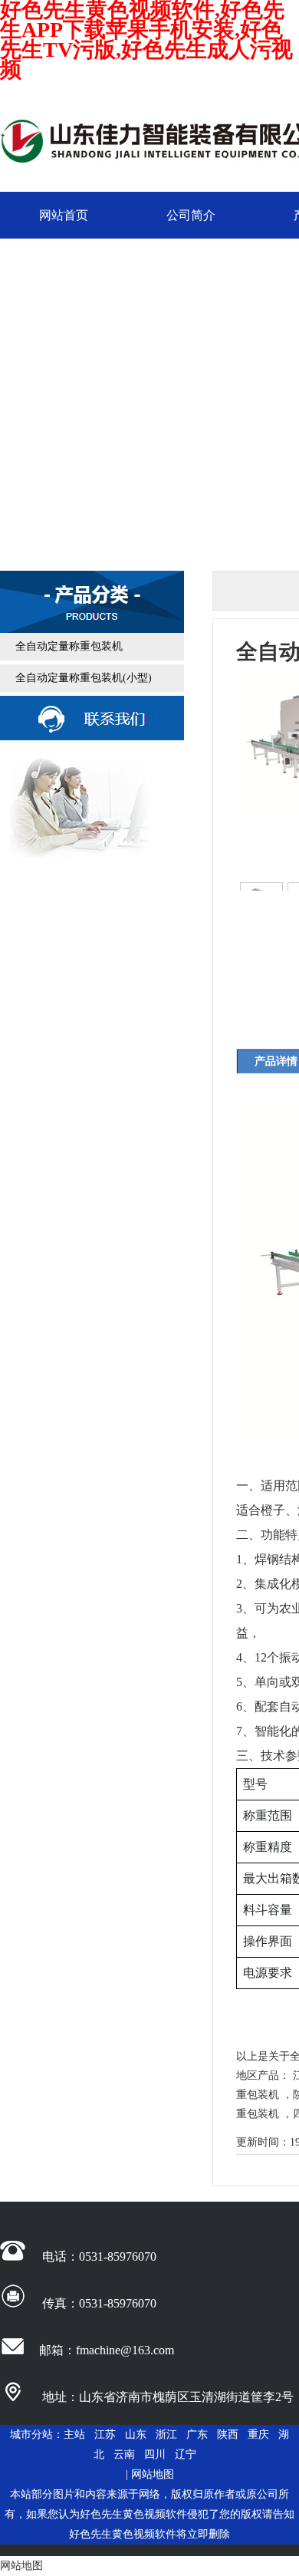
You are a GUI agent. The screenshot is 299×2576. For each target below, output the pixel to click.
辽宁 (186, 2454)
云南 (124, 2454)
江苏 (105, 2434)
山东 (136, 2434)
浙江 (166, 2434)
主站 (74, 2434)
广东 (197, 2434)
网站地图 (153, 2474)
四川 (155, 2454)
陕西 (228, 2434)
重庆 (258, 2434)
